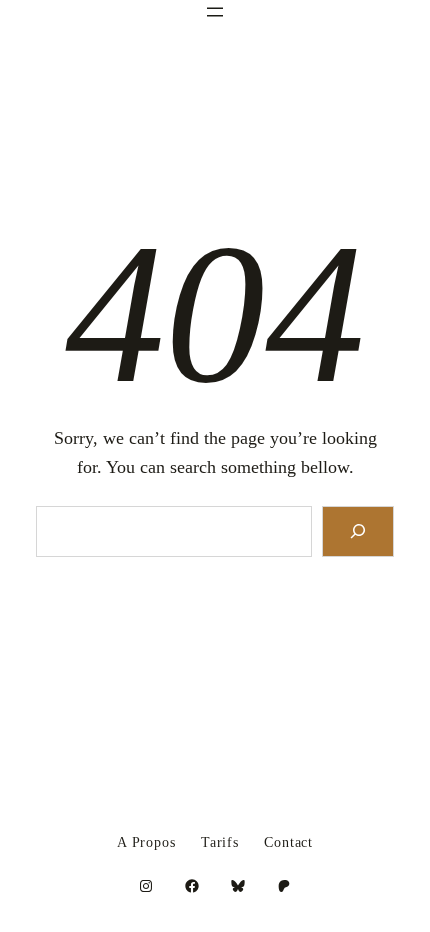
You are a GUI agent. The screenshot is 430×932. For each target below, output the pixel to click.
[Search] (358, 531)
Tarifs (220, 843)
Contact (288, 843)
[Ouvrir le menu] (215, 12)
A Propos (146, 843)
